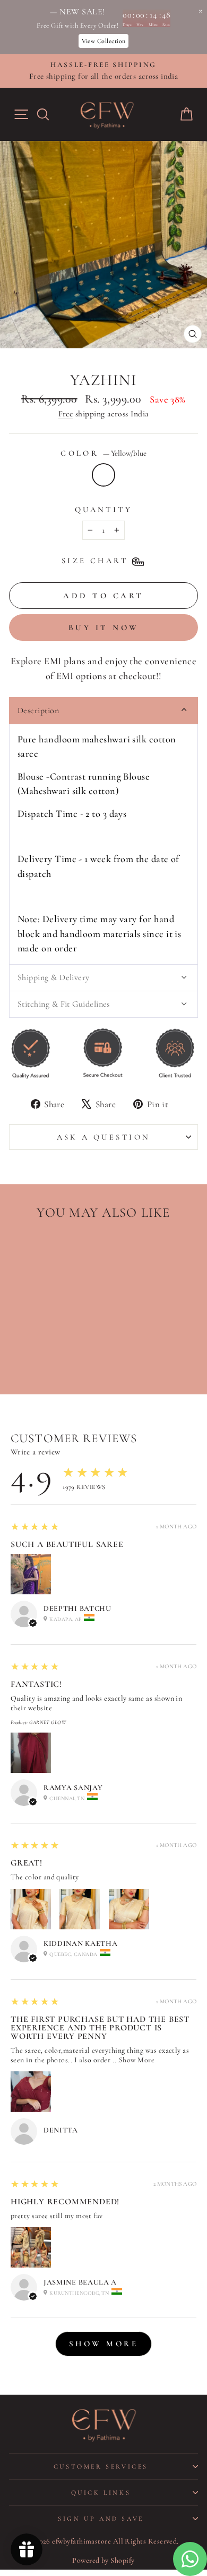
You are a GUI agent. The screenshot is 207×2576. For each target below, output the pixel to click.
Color (103, 453)
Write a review (35, 1452)
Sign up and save (101, 2519)
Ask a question (104, 1137)
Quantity (103, 509)
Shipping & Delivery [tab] (54, 977)
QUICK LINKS (101, 2493)
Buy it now (104, 628)
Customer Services (101, 2466)
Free (66, 414)
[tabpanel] (103, 844)
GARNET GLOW (48, 1722)
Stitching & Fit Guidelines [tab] (64, 1004)
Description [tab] (38, 710)
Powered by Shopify (103, 2560)
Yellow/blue (103, 475)
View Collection (104, 41)
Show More (137, 2060)
